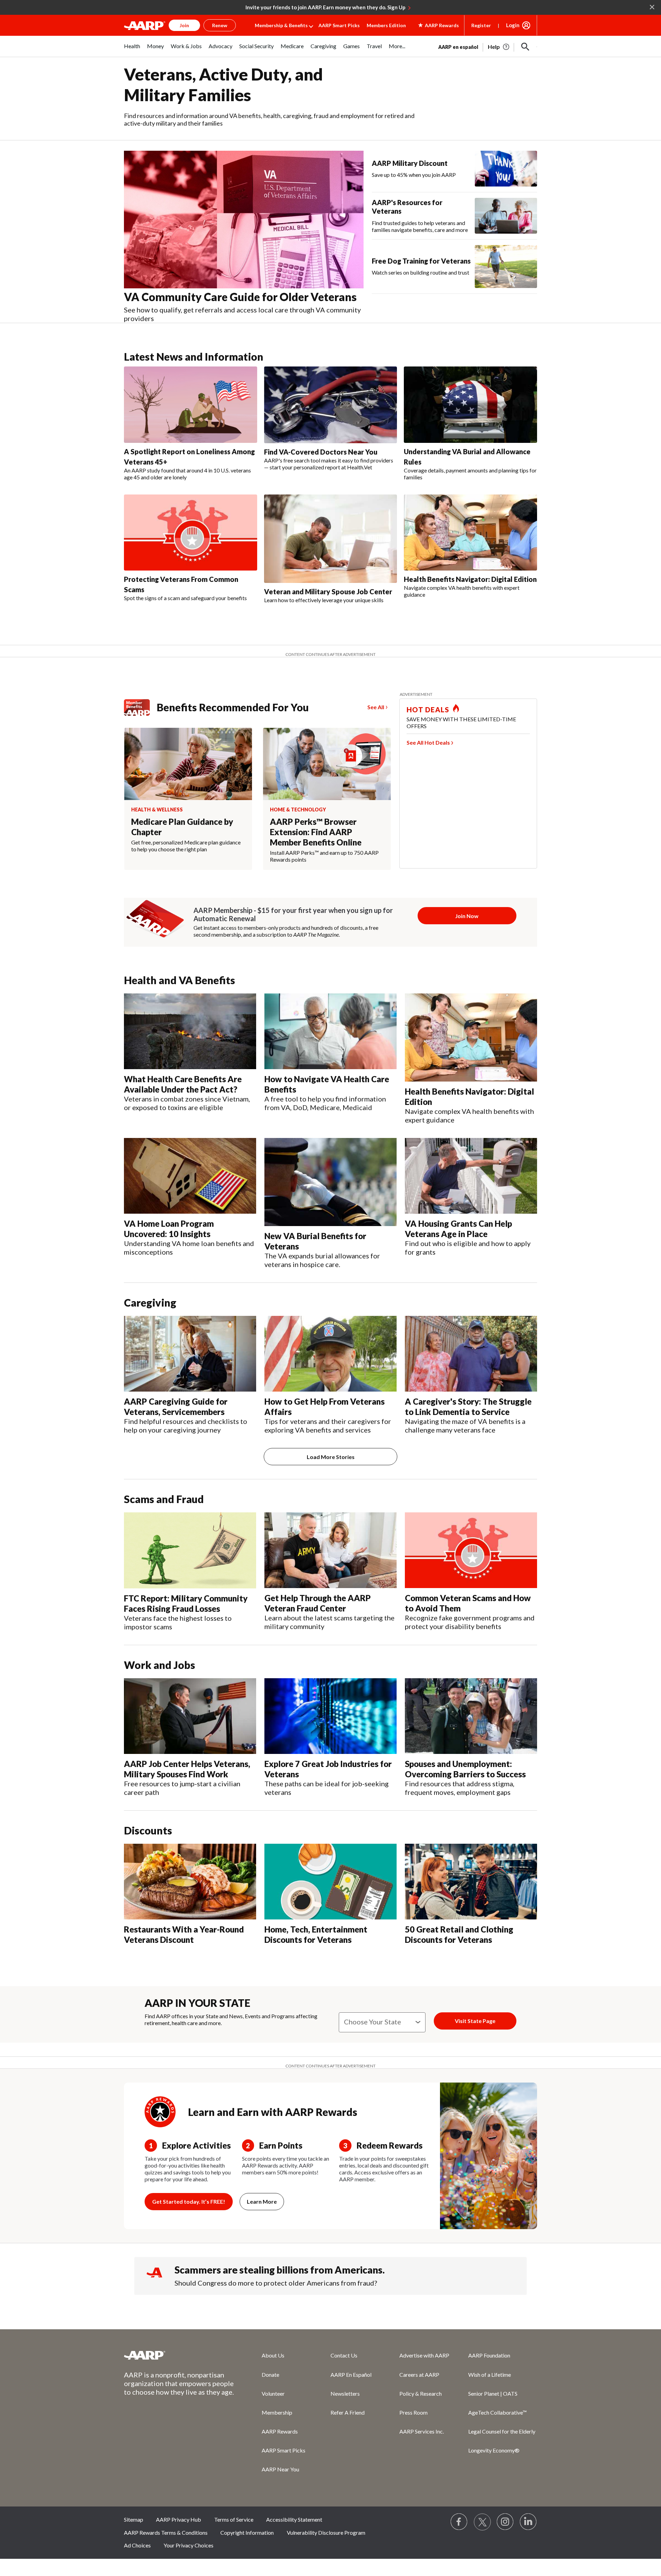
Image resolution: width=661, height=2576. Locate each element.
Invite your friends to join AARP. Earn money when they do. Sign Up (326, 7)
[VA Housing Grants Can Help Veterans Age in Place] (471, 1176)
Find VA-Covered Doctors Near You (321, 452)
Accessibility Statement (294, 2519)
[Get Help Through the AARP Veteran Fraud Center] (330, 1550)
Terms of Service (234, 2519)
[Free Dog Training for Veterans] (506, 267)
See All (376, 707)
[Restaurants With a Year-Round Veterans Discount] (190, 1882)
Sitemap (134, 2519)
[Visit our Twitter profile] (482, 2522)
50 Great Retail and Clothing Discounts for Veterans (459, 1934)
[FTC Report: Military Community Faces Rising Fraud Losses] (190, 1550)
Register (481, 25)
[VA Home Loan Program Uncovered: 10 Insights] (190, 1176)
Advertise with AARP (424, 2355)
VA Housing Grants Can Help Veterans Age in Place (458, 1229)
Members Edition (386, 25)
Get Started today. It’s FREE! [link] (189, 2201)
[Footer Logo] (179, 2355)
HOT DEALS (428, 710)
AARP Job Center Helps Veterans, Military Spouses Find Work (187, 1769)
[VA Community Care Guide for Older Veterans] (244, 220)
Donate (270, 2375)
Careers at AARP (419, 2375)
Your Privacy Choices (188, 2545)
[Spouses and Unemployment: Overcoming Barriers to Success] (471, 1716)
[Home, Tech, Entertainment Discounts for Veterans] (330, 1882)
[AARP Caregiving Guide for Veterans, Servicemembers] (190, 1354)
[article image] (499, 47)
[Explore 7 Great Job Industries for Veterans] (330, 1716)
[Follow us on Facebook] (459, 2522)
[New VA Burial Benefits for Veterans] (330, 1182)
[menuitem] (132, 50)
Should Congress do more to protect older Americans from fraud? (276, 2283)
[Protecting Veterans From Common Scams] (191, 533)
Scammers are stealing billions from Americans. (280, 2270)
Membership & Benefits (281, 25)
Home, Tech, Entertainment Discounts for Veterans (316, 1934)
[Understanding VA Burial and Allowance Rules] (470, 405)
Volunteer (273, 2393)
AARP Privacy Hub (179, 2519)
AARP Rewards (280, 2431)
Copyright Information (247, 2532)
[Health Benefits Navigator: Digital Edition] (470, 533)
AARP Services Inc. (422, 2431)
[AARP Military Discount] (506, 169)
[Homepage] (145, 25)
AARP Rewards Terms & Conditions (166, 2532)
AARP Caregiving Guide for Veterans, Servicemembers (176, 1407)
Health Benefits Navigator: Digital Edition (470, 579)
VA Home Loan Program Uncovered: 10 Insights (169, 1229)
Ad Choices (137, 2545)
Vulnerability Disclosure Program (326, 2532)
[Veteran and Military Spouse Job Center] (331, 539)
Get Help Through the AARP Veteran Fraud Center (318, 1603)
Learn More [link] (262, 2201)
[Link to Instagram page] (505, 2522)
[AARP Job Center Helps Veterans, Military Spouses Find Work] (190, 1716)
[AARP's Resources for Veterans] (506, 216)
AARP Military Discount (410, 163)
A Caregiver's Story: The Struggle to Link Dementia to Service (468, 1407)
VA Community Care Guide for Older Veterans (240, 297)
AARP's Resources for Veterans (407, 207)
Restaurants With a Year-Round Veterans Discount (184, 1934)
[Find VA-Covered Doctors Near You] (331, 405)
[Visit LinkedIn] (528, 2522)
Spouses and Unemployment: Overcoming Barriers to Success (465, 1769)
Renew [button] (220, 25)
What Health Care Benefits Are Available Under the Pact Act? (183, 1084)
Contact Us (344, 2355)
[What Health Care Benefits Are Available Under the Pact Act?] (190, 1031)
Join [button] (184, 25)
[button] (525, 47)
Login (513, 25)
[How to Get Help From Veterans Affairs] (330, 1354)
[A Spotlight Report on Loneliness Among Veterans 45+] (191, 405)
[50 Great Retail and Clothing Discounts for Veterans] (471, 1882)
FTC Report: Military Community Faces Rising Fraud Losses (186, 1603)
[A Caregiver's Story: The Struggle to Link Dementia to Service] (471, 1354)
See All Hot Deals (428, 742)
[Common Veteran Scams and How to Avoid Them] (471, 1550)
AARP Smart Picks (339, 25)
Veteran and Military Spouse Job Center (328, 592)
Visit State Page (475, 2021)
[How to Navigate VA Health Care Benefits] (330, 1031)
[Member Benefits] (140, 707)
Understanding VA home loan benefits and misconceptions (189, 1248)
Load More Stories (331, 1457)
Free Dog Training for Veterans (421, 261)
